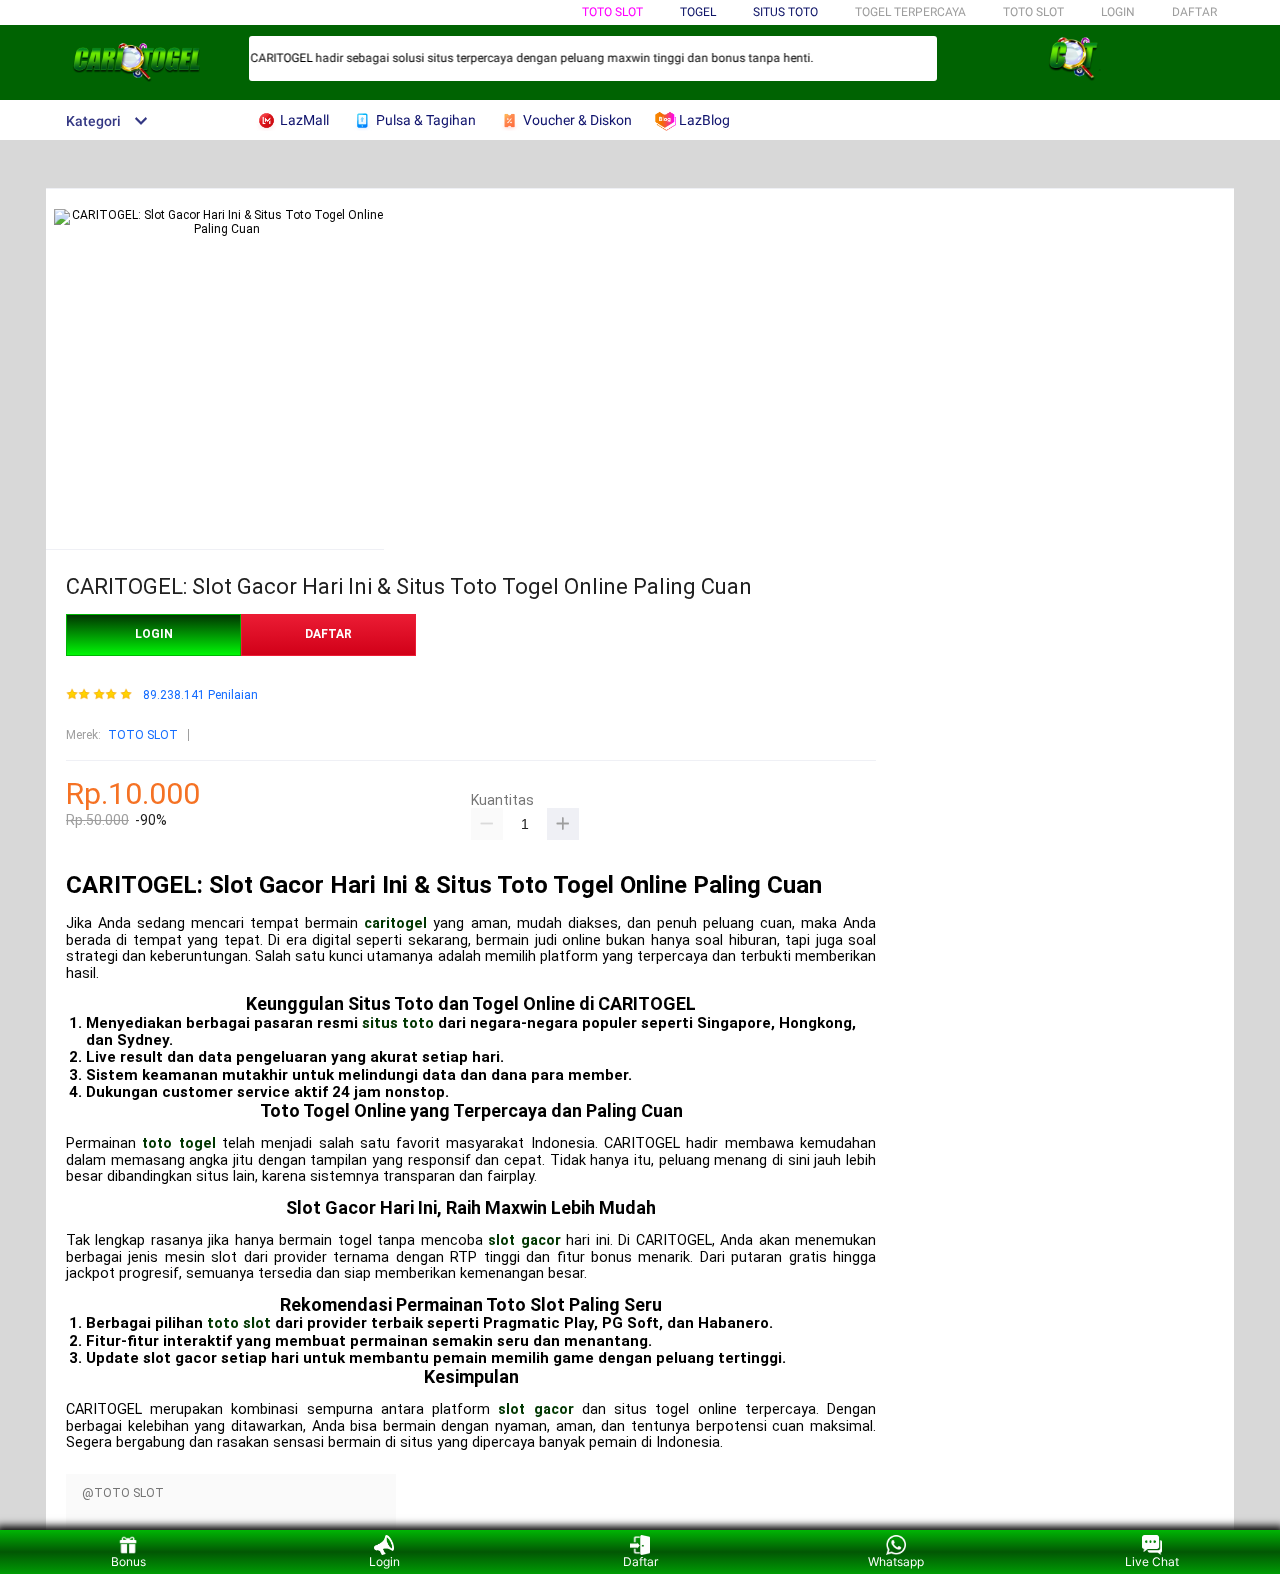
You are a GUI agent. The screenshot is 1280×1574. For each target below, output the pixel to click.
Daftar (640, 1561)
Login (384, 1561)
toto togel (178, 1143)
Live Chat (1152, 1561)
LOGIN (1118, 12)
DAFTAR (1194, 12)
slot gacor (524, 1240)
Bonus (128, 1561)
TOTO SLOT (612, 12)
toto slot (239, 1323)
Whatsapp (896, 1561)
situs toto (398, 1023)
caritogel (395, 923)
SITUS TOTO (785, 12)
